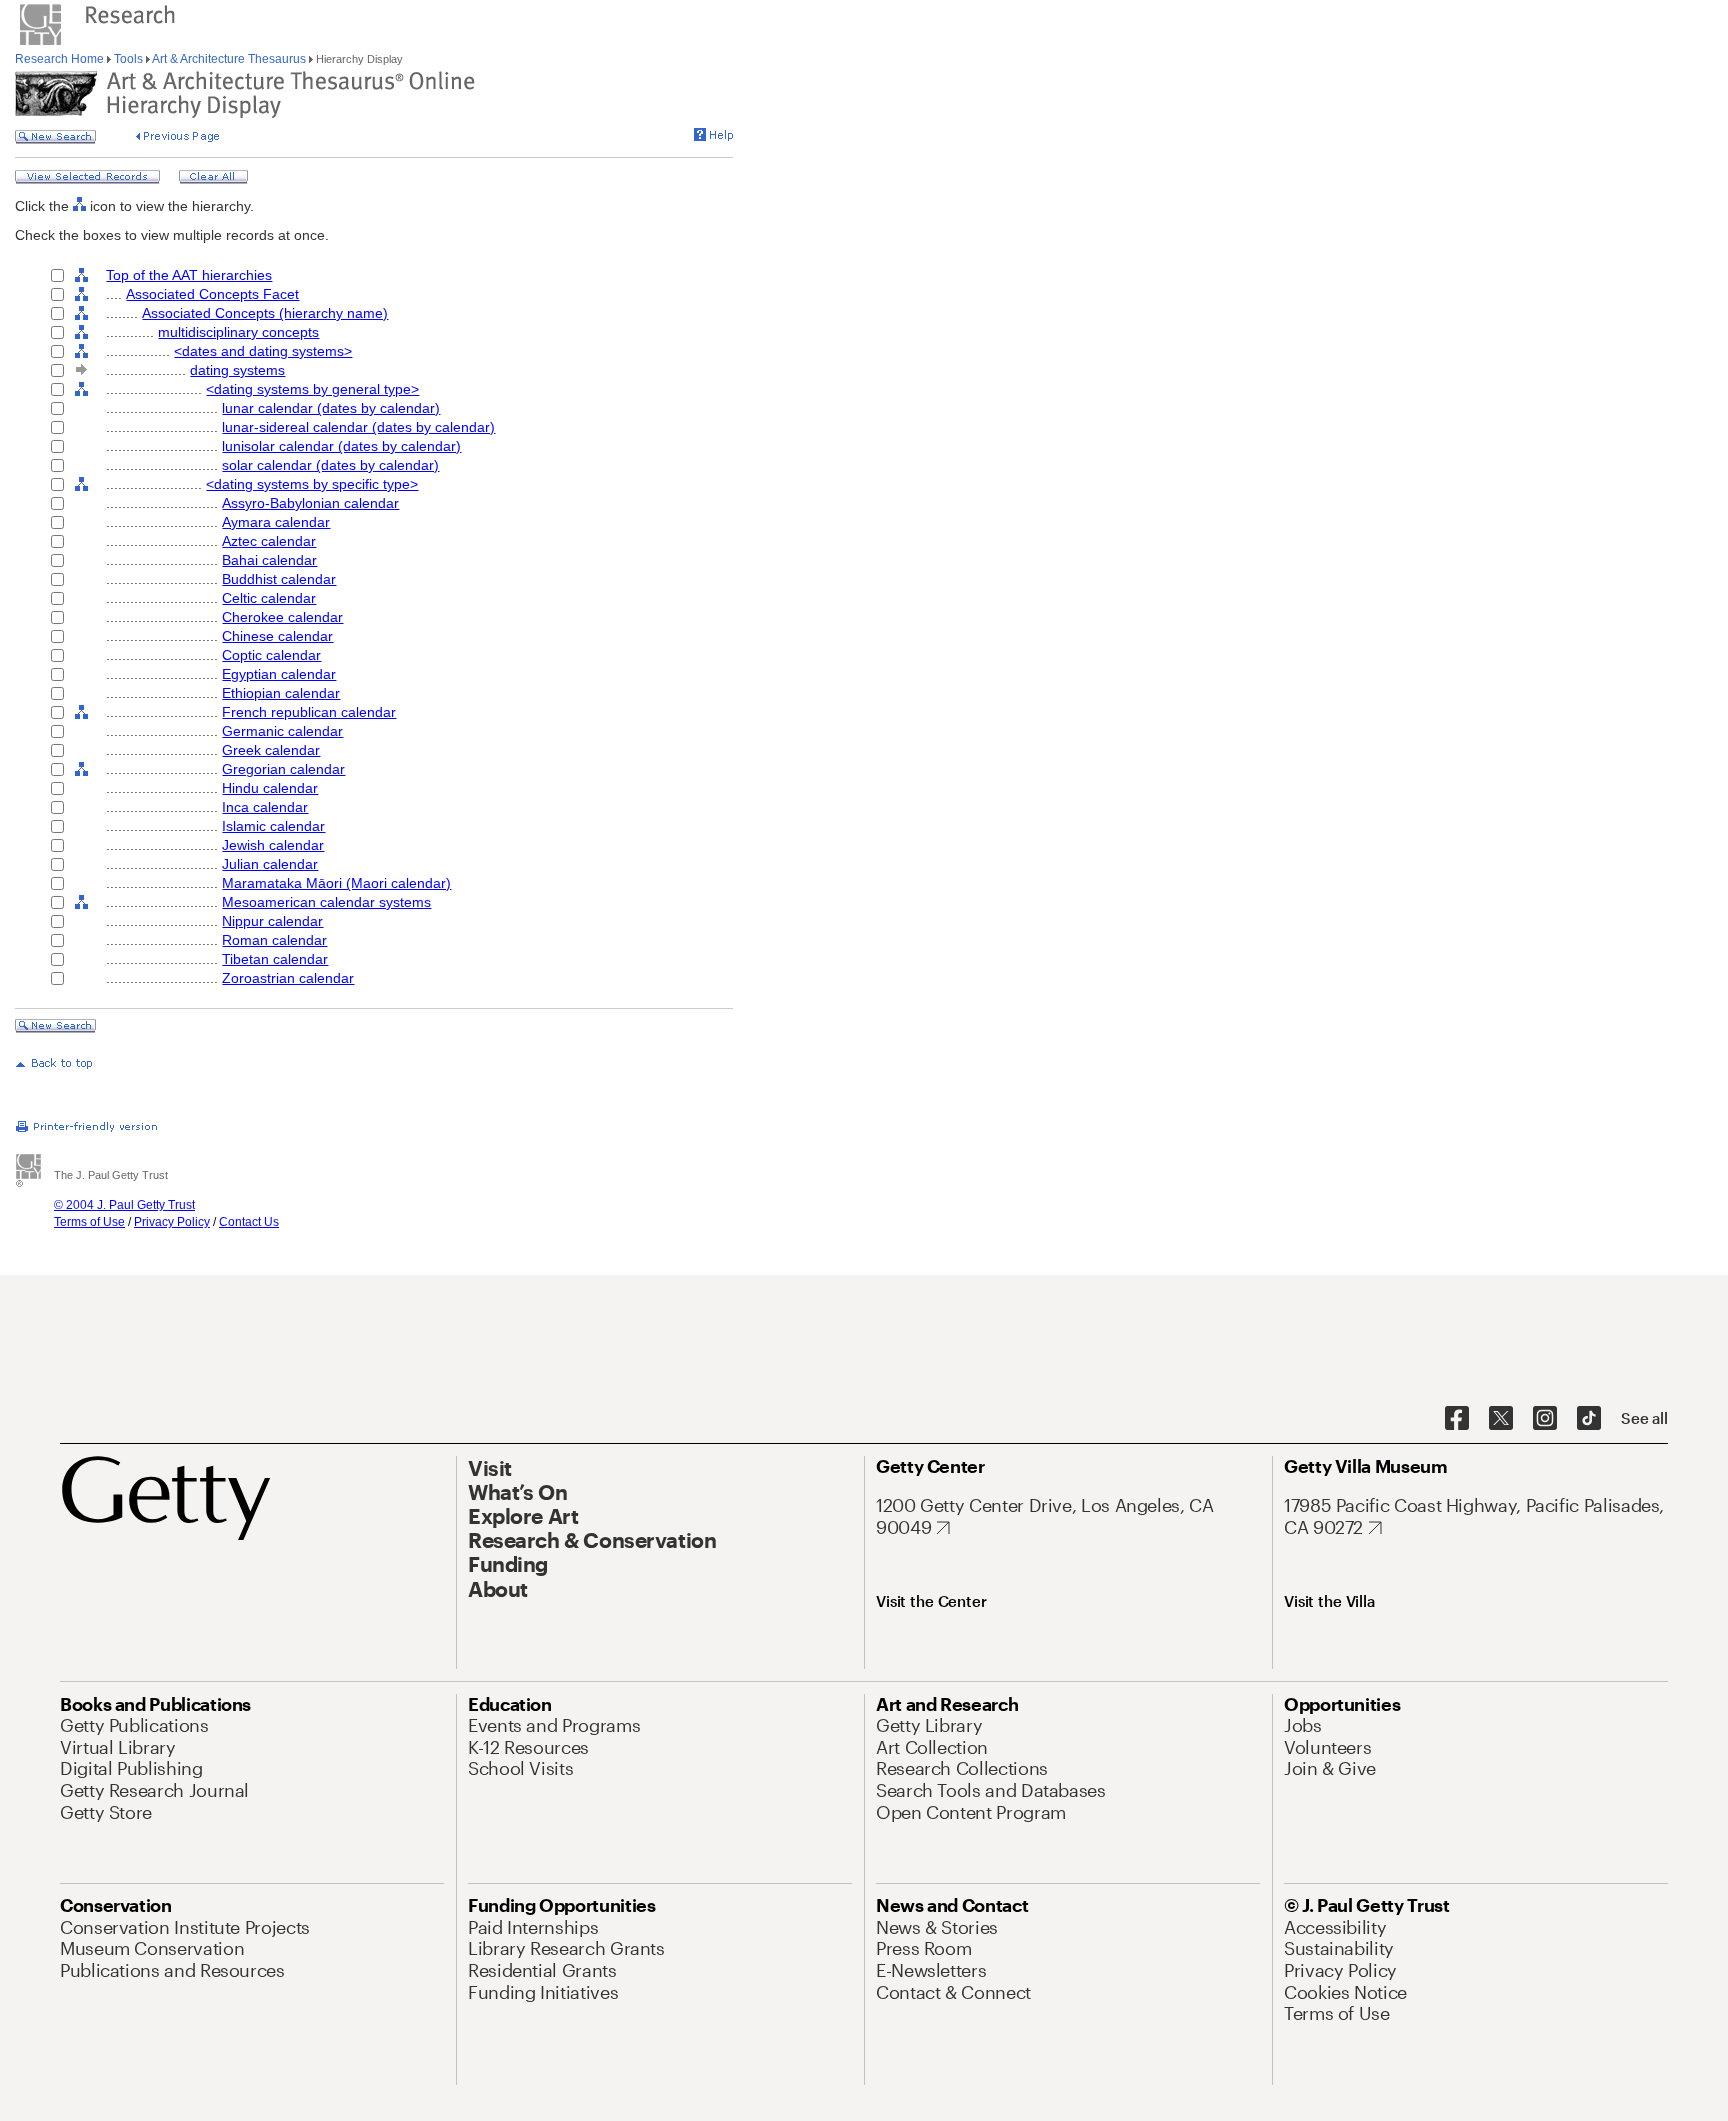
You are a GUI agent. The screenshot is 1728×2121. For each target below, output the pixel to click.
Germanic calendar (282, 731)
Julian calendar (270, 864)
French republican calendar (309, 712)
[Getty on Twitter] (1501, 1419)
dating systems (237, 370)
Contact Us (249, 1222)
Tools (128, 59)
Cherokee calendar (282, 617)
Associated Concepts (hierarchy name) (265, 313)
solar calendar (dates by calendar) (330, 465)
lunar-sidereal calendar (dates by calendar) (358, 427)
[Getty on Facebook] (1457, 1419)
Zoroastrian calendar (288, 978)
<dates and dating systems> (263, 351)
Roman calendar (274, 940)
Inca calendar (265, 807)
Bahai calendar (269, 560)
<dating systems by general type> (312, 389)
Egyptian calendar (279, 674)
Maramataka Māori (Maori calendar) (336, 883)
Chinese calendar (277, 636)
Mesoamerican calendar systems (326, 902)
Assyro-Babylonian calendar (310, 503)
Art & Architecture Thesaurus (229, 59)
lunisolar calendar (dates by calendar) (341, 446)
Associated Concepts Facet (212, 294)
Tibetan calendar (275, 959)
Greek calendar (271, 750)
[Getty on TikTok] (1589, 1419)
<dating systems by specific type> (312, 484)
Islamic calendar (273, 826)
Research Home (61, 59)
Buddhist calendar (279, 579)
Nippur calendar (272, 921)
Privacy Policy (172, 1222)
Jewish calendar (273, 845)
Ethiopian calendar (281, 693)
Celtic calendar (269, 598)
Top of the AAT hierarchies (189, 275)
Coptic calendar (271, 655)
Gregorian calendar (283, 769)
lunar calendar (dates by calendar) (331, 408)
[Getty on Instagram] (1545, 1419)
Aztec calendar (269, 541)
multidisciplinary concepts (238, 332)
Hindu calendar (270, 788)
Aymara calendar (276, 522)
